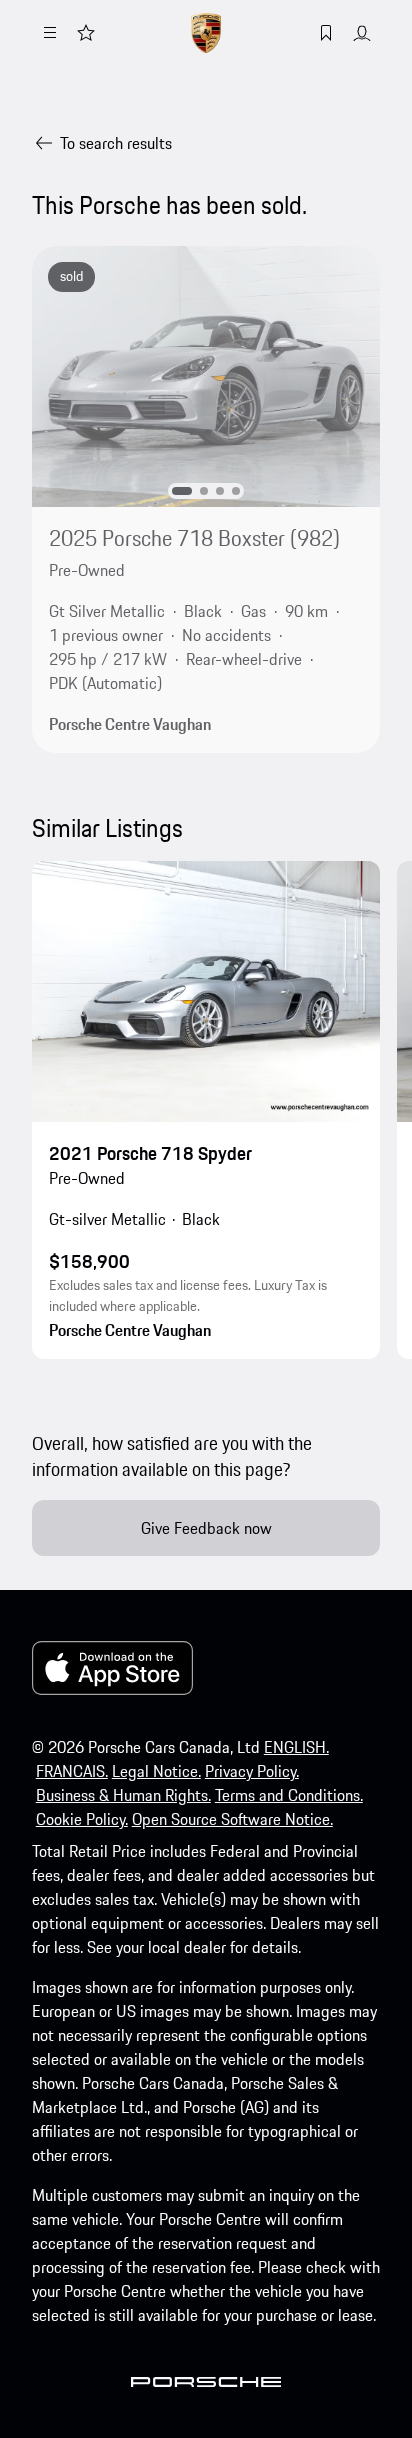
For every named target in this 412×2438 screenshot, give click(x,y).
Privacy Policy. (252, 1771)
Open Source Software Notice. (232, 1819)
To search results (116, 143)
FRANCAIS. (72, 1771)
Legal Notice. (156, 1771)
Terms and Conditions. (289, 1795)
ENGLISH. (296, 1747)
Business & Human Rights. (123, 1795)
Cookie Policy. (82, 1819)
